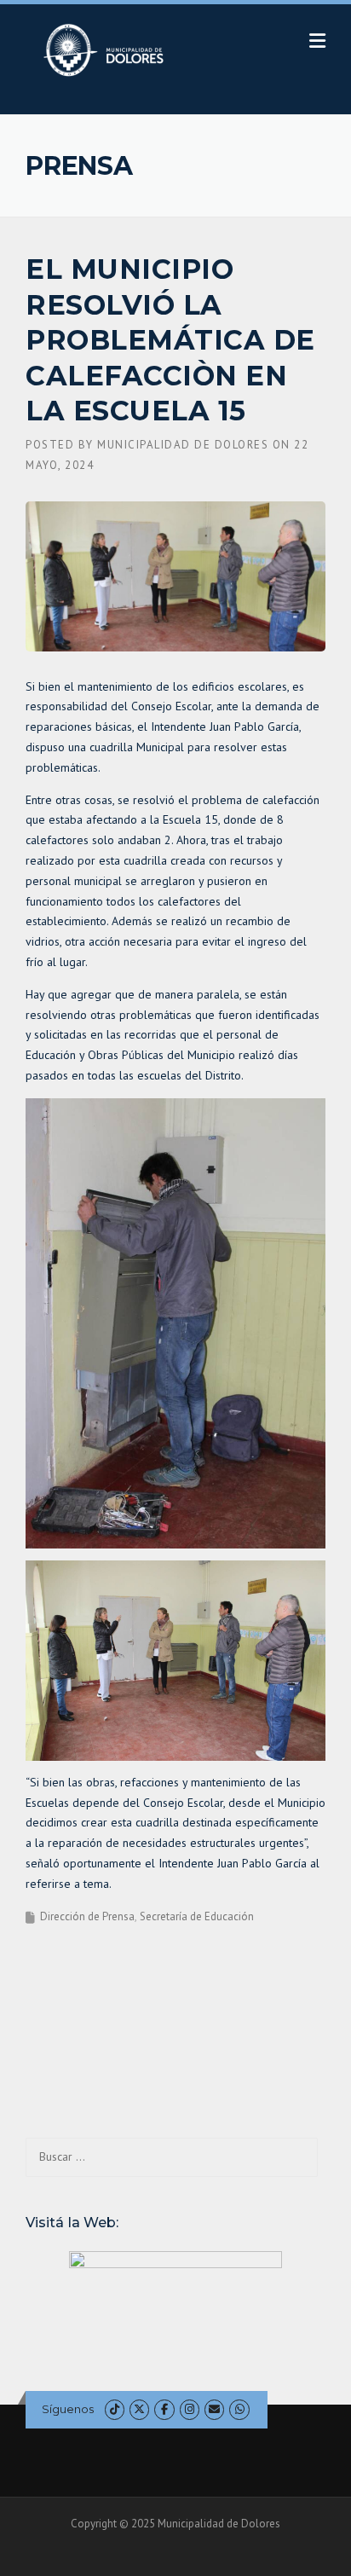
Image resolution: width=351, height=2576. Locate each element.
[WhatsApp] (239, 2409)
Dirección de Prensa (87, 1916)
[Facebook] (164, 2409)
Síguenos (68, 2409)
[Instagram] (190, 2409)
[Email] (214, 2409)
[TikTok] (115, 2409)
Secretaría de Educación (197, 1916)
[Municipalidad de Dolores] (107, 49)
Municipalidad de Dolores (183, 445)
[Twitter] (139, 2409)
